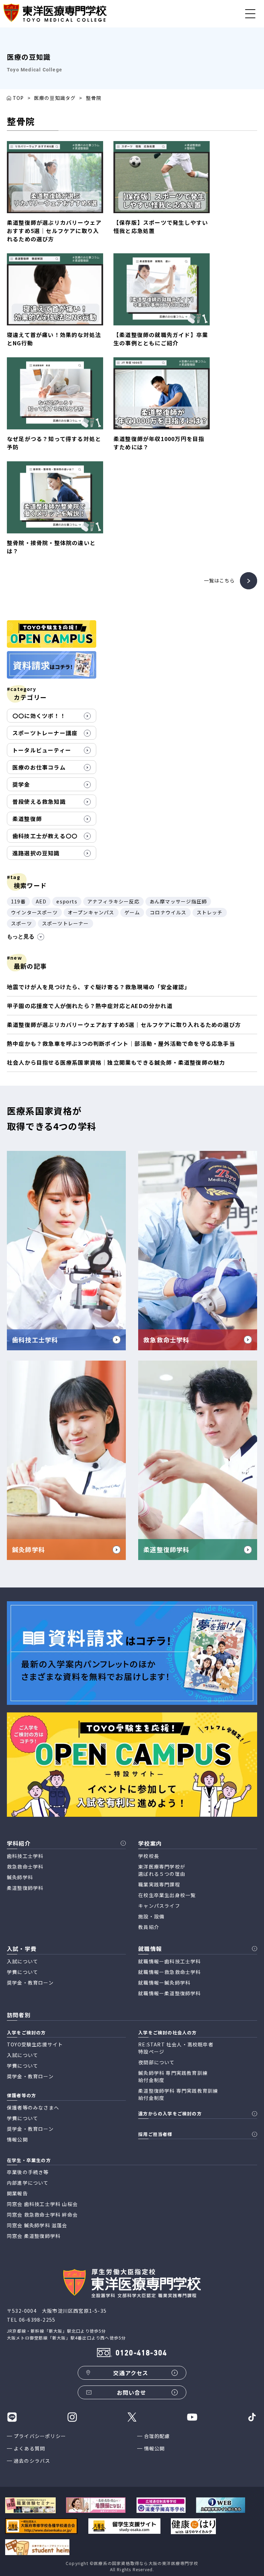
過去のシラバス (32, 2461)
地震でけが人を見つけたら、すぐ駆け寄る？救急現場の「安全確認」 (98, 987)
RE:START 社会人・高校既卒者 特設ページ (176, 2048)
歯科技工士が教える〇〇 (45, 836)
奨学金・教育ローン (30, 1983)
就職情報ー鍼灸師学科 (164, 1983)
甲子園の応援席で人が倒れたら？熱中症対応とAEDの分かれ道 (90, 1006)
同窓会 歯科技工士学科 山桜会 (42, 2204)
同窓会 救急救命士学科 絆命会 (42, 2215)
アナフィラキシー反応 (113, 901)
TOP (18, 98)
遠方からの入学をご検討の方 (170, 2113)
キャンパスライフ (159, 1906)
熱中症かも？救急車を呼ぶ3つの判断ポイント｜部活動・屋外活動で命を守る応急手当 (121, 1043)
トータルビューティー (42, 750)
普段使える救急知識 (39, 801)
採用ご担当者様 (155, 2134)
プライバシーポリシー (40, 2436)
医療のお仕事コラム (39, 767)
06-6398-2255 (37, 2320)
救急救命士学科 (25, 1867)
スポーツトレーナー (65, 923)
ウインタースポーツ (34, 912)
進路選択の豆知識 (36, 853)
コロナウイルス (168, 912)
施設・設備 (151, 1916)
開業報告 (17, 2193)
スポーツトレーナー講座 (45, 733)
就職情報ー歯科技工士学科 (169, 1961)
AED (41, 901)
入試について (23, 1961)
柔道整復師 (27, 819)
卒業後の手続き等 (28, 2172)
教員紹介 (149, 1927)
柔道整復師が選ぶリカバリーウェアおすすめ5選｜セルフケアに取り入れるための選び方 (124, 1025)
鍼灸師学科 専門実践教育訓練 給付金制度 (173, 2076)
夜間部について (156, 2062)
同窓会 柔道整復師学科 (34, 2236)
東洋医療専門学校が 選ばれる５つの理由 (162, 1870)
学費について (23, 1972)
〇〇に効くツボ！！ (39, 716)
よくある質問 (29, 2448)
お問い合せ (132, 2392)
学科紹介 (19, 1843)
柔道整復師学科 (25, 1888)
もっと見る (21, 937)
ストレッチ (210, 912)
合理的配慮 (157, 2436)
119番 (18, 901)
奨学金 (21, 784)
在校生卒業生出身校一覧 (167, 1895)
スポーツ (21, 923)
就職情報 (150, 1949)
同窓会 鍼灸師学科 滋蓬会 (37, 2225)
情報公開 (155, 2448)
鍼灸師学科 (20, 1877)
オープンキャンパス (91, 912)
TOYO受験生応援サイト (35, 2044)
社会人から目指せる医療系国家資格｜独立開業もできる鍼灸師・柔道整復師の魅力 (116, 1062)
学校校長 (149, 1856)
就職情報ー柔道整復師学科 (169, 1993)
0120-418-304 (141, 2353)
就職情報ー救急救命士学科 (169, 1972)
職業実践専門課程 (159, 1884)
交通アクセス (131, 2373)
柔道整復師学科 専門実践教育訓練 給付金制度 (178, 2094)
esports (67, 901)
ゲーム (132, 912)
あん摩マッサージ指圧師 (178, 901)
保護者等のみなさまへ (33, 2107)
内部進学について (28, 2183)
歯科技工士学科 (25, 1856)
